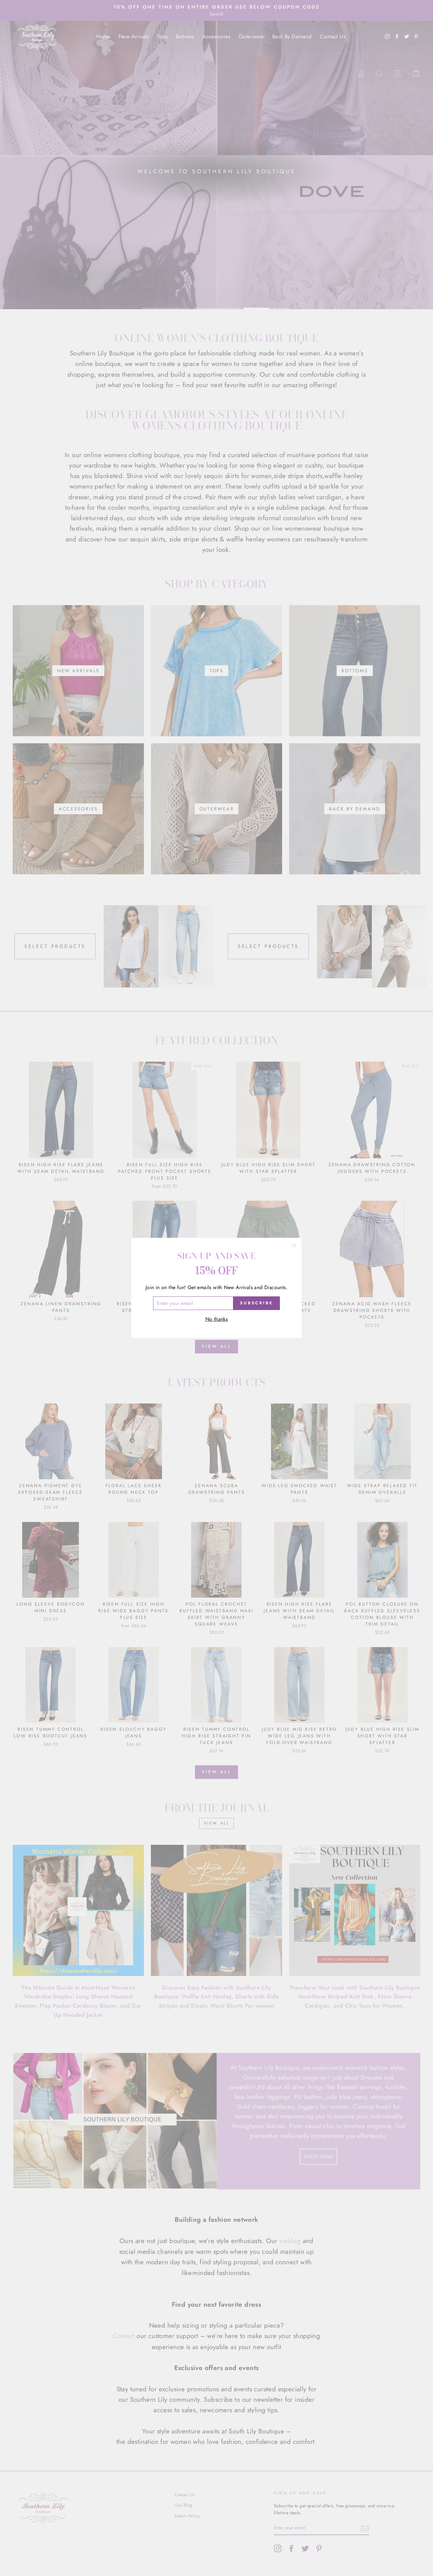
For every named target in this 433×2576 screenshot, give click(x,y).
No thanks (217, 1319)
